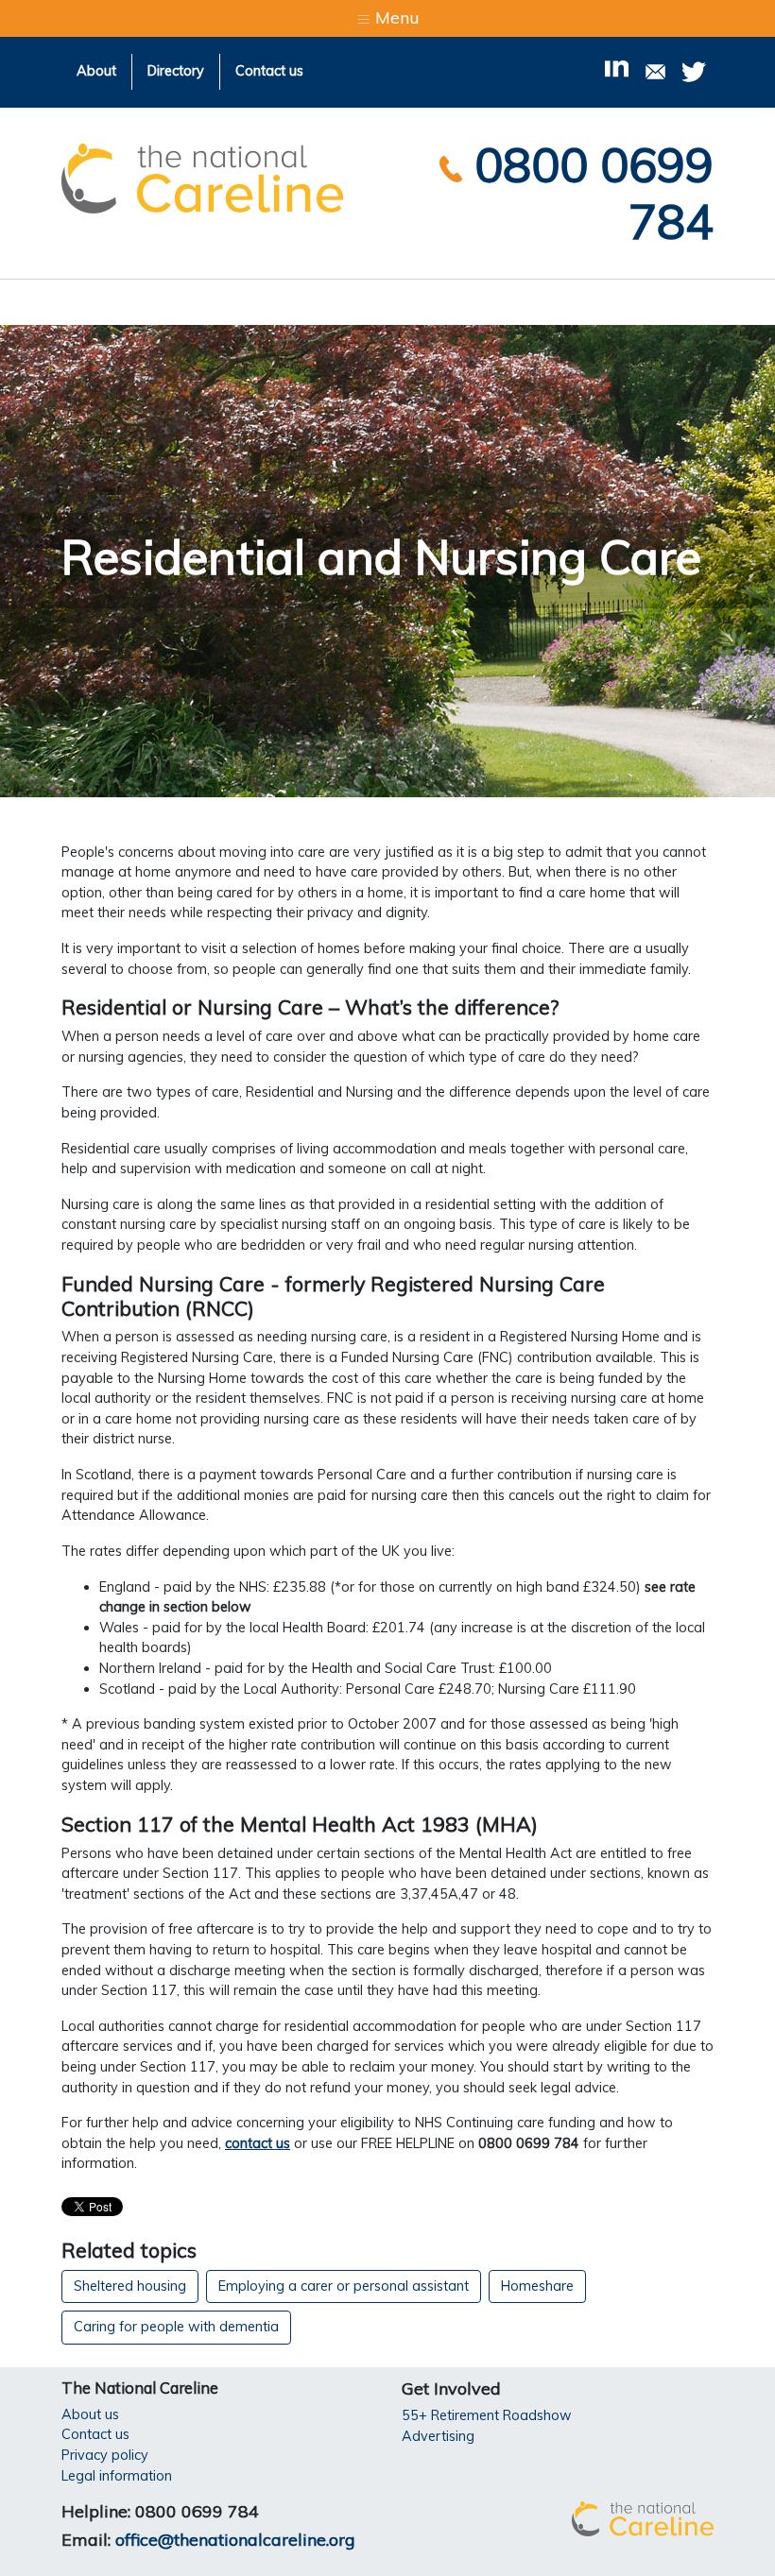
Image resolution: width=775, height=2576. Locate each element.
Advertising (438, 2436)
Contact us (269, 71)
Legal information (117, 2476)
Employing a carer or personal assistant (344, 2286)
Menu (395, 17)
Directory (176, 71)
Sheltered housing (130, 2286)
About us (90, 2414)
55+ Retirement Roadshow (487, 2415)
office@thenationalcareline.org (235, 2540)
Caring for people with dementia (176, 2327)
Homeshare (537, 2286)
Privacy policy (105, 2455)
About (96, 71)
